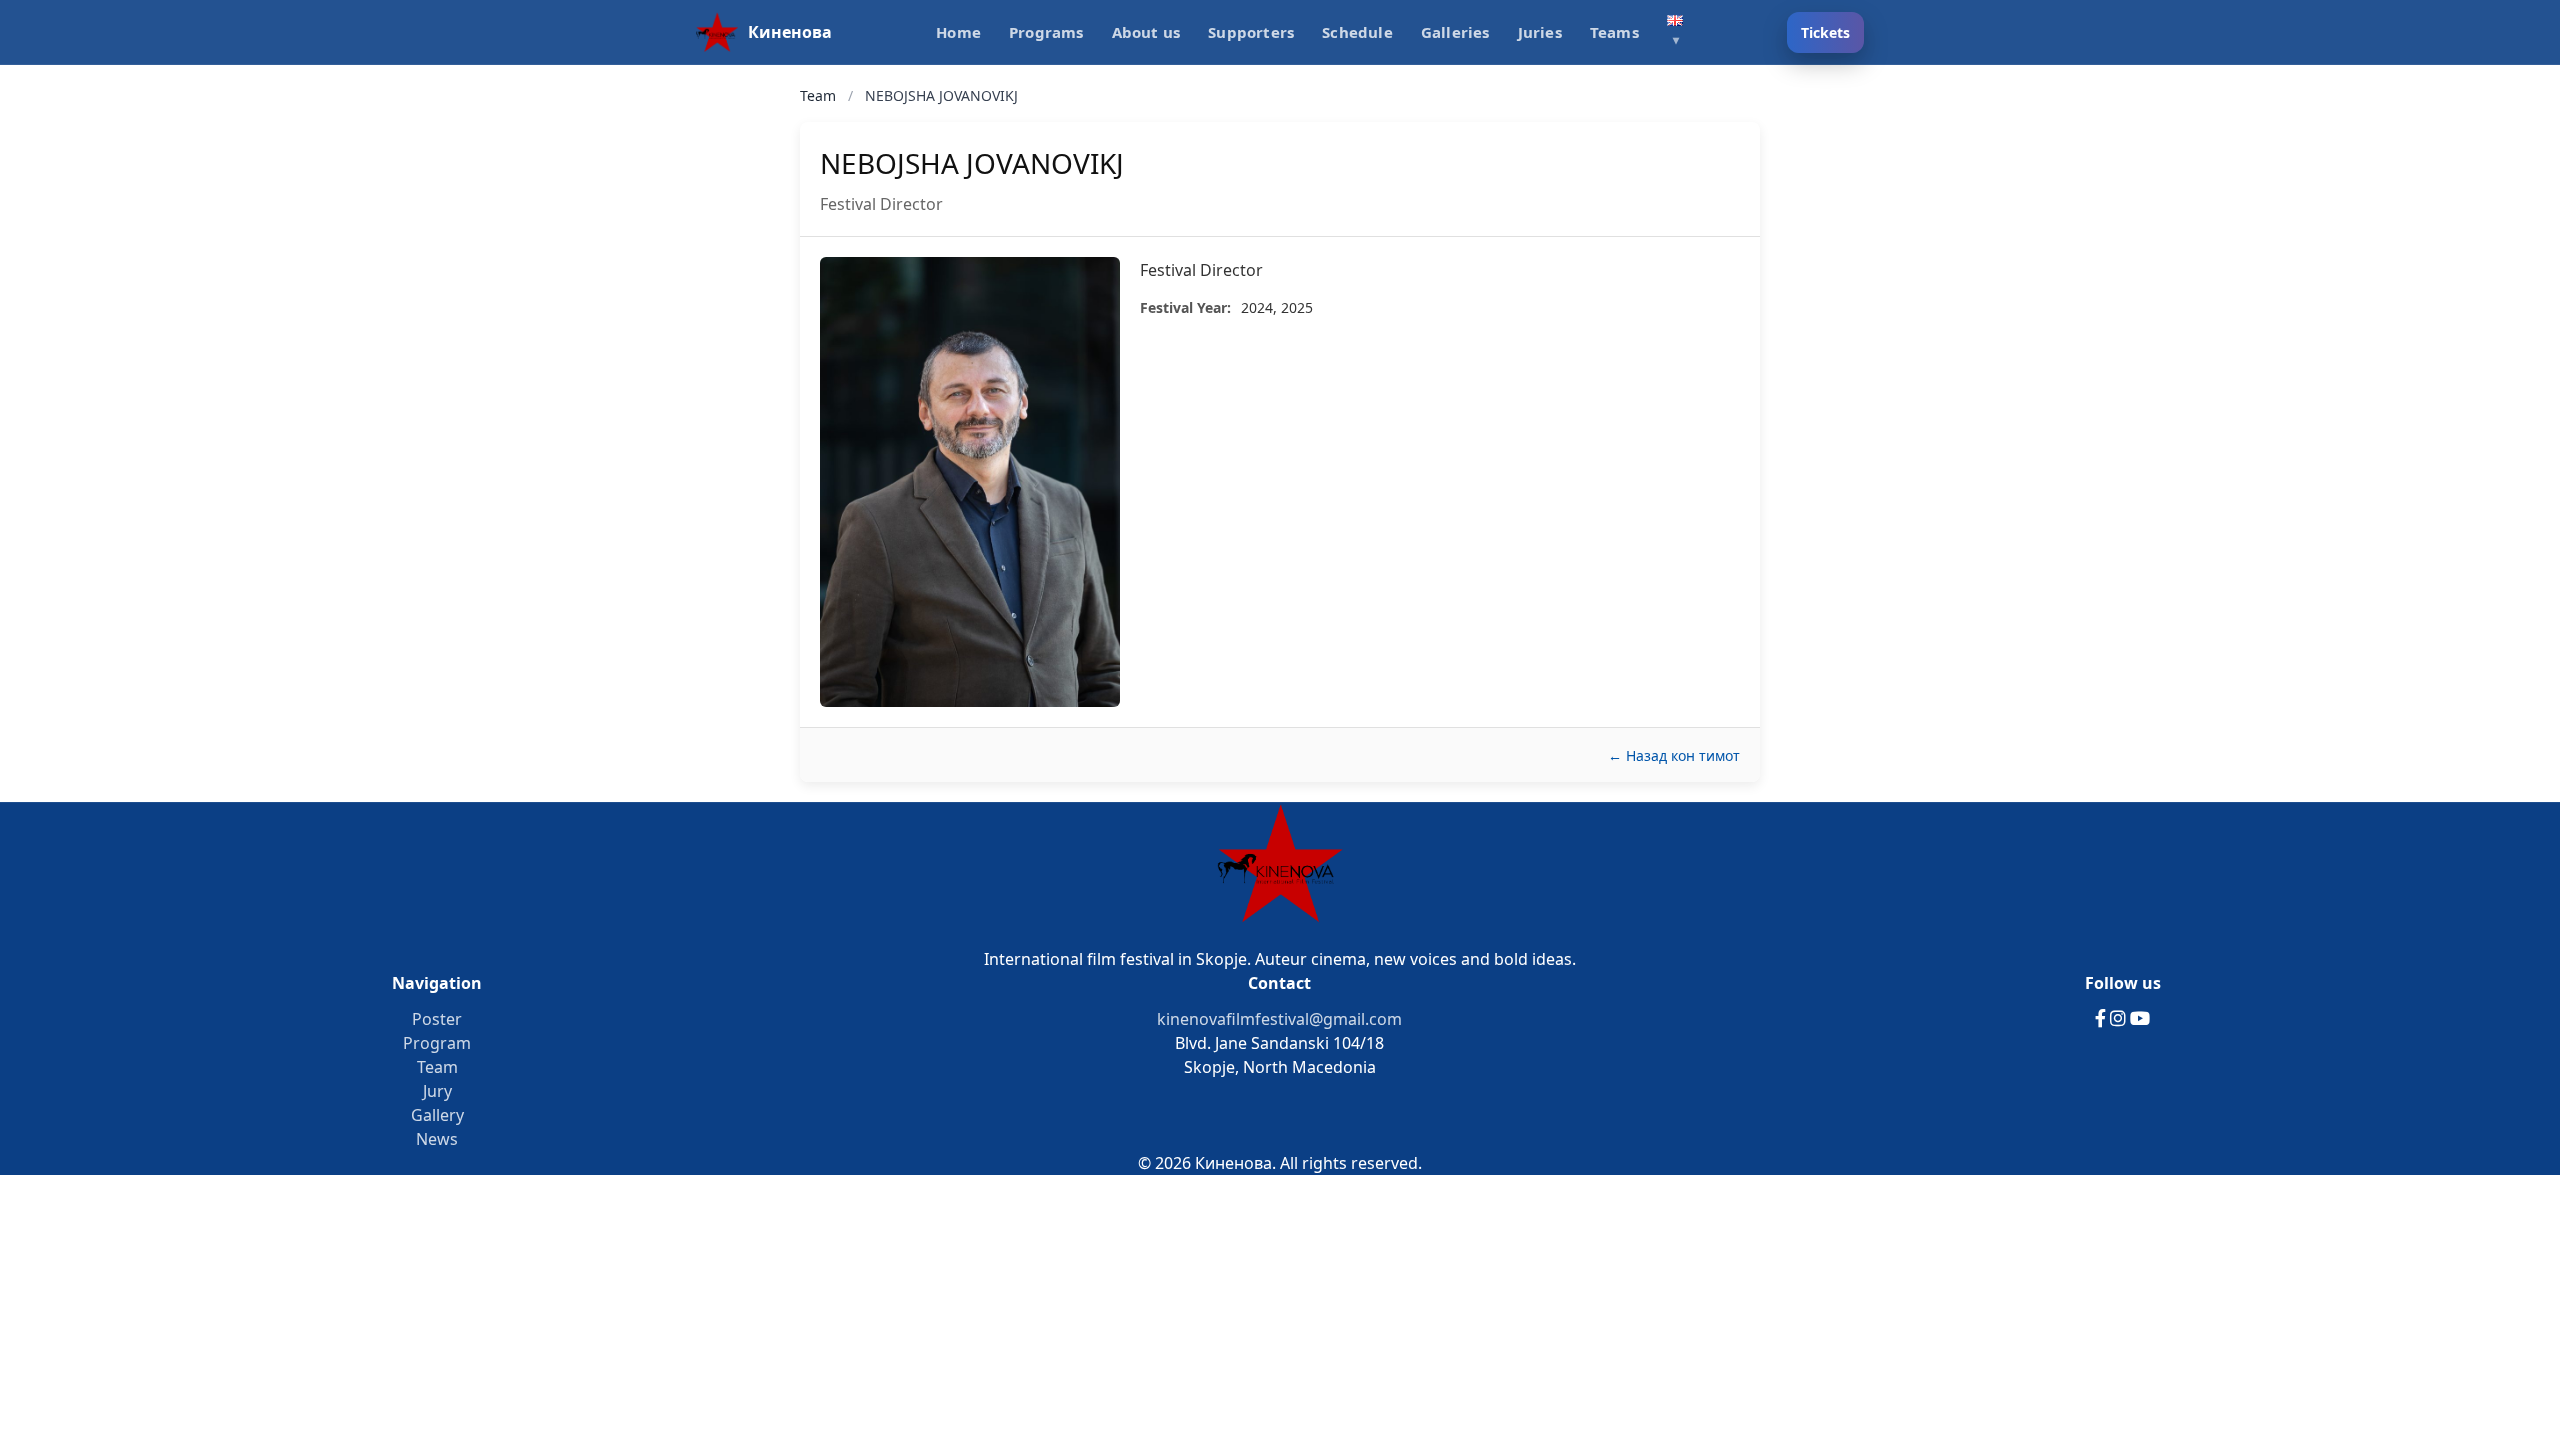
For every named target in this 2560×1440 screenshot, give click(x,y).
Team (820, 95)
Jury (437, 1091)
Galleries (1455, 32)
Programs (1046, 32)
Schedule (1357, 32)
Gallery (437, 1115)
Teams (1614, 32)
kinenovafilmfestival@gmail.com (1279, 1019)
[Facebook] (2102, 1019)
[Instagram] (2120, 1019)
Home (958, 32)
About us (1146, 32)
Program (437, 1043)
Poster (437, 1019)
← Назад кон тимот (1674, 755)
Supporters (1251, 32)
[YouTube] (2140, 1019)
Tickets (1825, 32)
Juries (1540, 32)
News (437, 1139)
